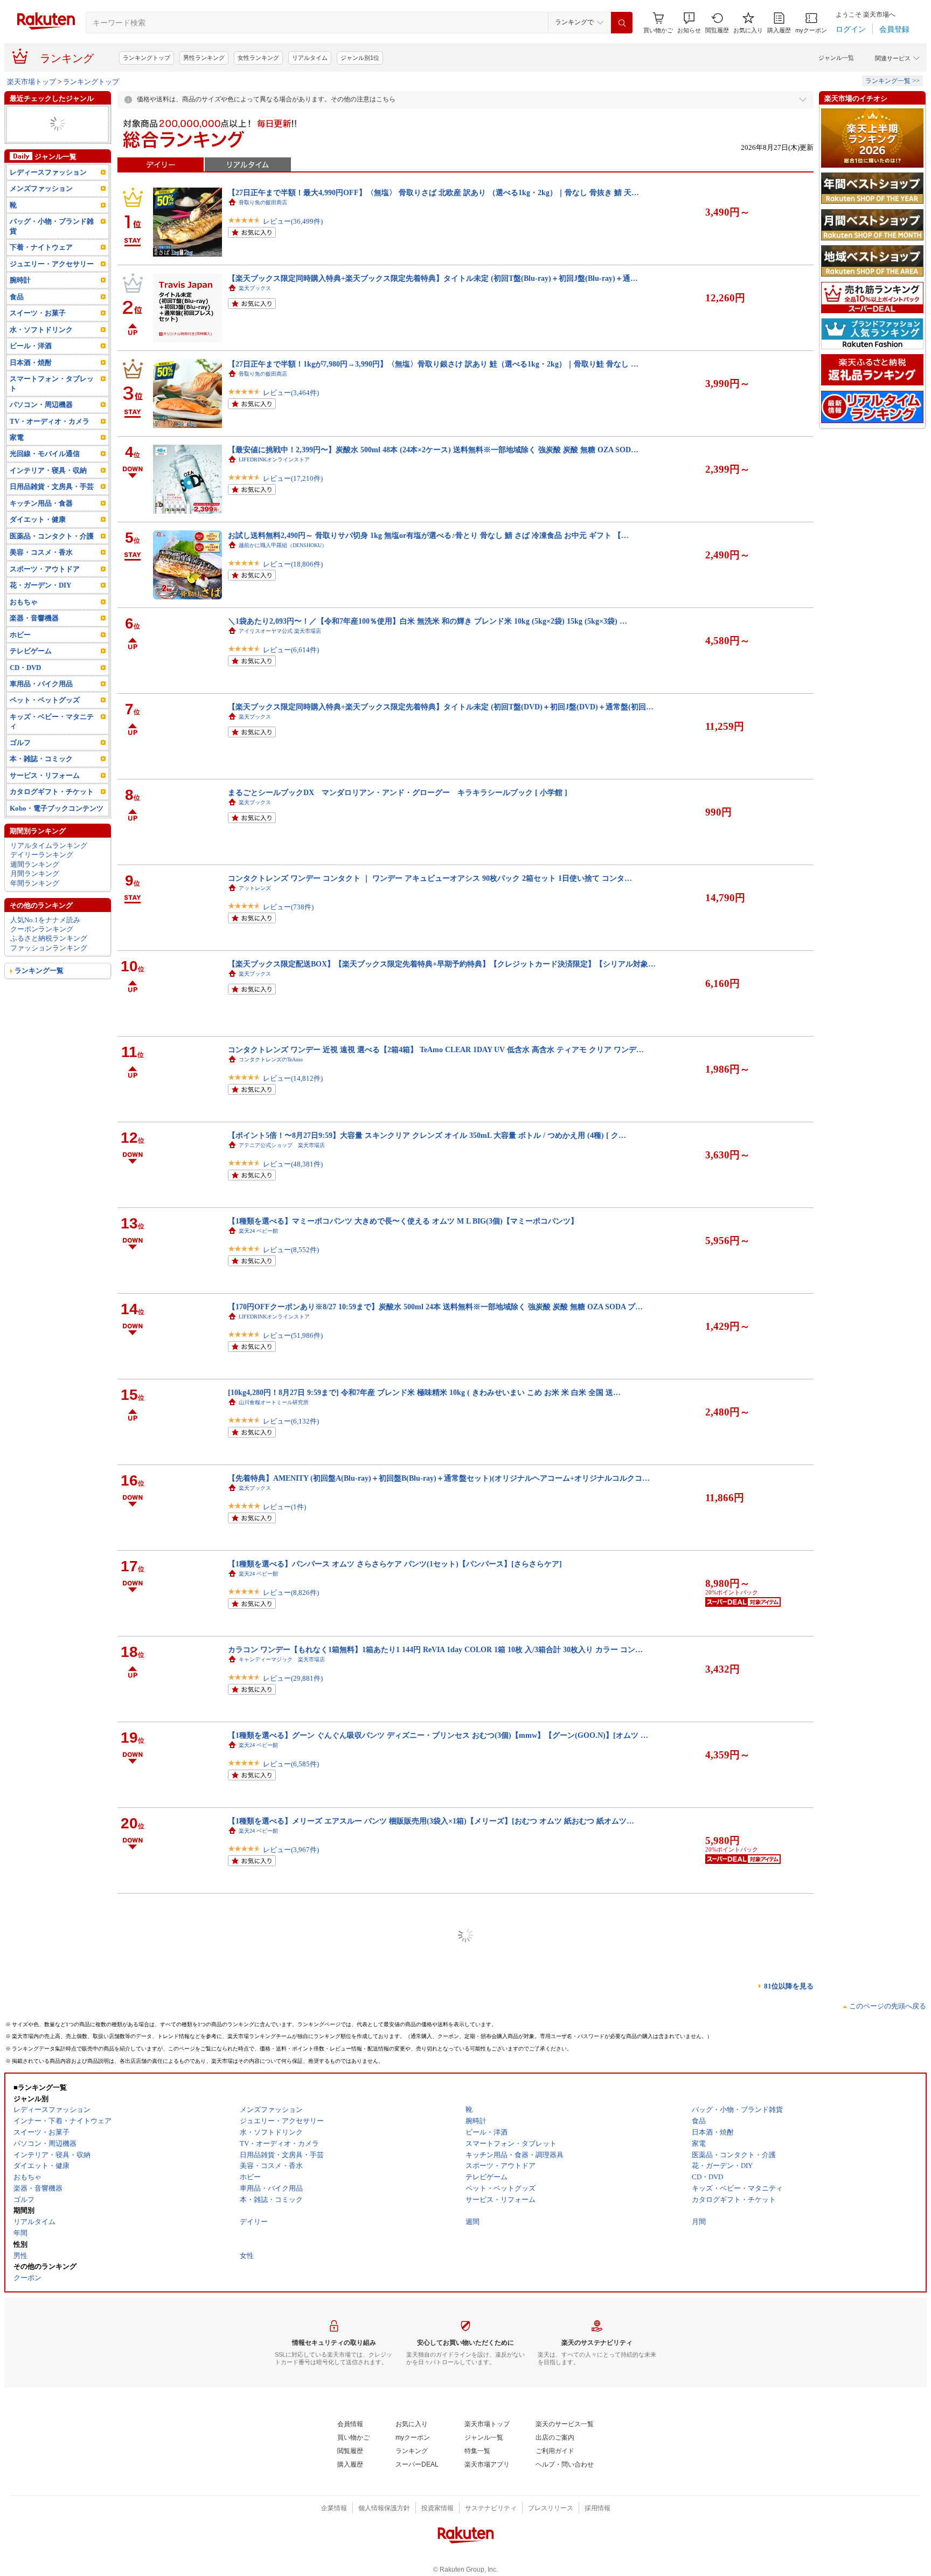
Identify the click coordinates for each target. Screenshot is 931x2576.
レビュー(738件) (288, 907)
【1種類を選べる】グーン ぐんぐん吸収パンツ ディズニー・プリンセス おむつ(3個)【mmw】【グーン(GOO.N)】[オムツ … (438, 1735)
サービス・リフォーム (45, 794)
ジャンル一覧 (836, 58)
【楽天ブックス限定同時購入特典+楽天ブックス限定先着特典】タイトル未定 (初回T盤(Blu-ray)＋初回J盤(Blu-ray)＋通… (433, 278)
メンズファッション (41, 207)
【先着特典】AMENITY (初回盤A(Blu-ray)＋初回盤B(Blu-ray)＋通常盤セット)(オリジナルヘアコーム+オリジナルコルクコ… (439, 1478)
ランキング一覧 (39, 989)
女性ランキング (258, 58)
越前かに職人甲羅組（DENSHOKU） (283, 545)
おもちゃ (24, 621)
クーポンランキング (42, 948)
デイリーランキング (42, 873)
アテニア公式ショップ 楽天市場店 (282, 1145)
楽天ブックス (255, 288)
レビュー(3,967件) (291, 1850)
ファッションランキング (49, 967)
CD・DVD (25, 686)
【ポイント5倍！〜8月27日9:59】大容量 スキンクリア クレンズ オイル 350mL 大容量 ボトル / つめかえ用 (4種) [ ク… (427, 1135)
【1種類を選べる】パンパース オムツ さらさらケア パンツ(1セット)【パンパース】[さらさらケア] (395, 1564)
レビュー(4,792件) (291, 2107)
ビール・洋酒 (31, 143)
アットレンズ (255, 888)
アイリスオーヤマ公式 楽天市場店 (280, 631)
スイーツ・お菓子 (38, 332)
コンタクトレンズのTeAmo (271, 1059)
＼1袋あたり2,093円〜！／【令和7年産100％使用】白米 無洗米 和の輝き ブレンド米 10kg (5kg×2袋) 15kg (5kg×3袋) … (428, 621)
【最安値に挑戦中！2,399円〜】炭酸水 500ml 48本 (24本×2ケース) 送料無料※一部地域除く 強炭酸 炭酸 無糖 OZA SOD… (433, 450)
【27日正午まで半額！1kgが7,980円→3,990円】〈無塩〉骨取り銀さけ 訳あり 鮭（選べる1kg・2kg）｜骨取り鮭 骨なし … (433, 364)
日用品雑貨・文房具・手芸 (52, 505)
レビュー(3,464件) (291, 393)
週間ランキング (35, 883)
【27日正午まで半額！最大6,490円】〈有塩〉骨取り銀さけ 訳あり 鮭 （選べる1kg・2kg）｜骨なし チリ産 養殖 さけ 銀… (433, 2335)
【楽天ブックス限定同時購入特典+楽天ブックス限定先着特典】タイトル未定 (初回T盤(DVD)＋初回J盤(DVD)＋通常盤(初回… (441, 707)
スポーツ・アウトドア (45, 588)
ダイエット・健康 (38, 538)
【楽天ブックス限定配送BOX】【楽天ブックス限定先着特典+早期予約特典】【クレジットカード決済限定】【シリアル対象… (442, 964)
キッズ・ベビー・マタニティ (55, 133)
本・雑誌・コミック (41, 778)
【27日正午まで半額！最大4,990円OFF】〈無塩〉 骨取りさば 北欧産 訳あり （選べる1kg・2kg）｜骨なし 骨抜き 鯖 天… (433, 192)
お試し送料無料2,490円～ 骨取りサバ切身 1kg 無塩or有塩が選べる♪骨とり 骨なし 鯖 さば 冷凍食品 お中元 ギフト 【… (428, 535)
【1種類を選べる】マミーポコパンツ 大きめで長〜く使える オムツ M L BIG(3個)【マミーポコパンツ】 (403, 1221)
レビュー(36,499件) (293, 221)
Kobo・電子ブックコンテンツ (57, 827)
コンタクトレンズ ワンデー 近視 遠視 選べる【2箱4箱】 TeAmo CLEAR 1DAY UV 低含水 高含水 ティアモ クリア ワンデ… (436, 1049)
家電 (17, 456)
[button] (689, 23)
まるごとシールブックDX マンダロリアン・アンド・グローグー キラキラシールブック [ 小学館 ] (398, 792)
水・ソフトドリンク (41, 348)
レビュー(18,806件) (293, 564)
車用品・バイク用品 (41, 703)
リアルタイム (310, 58)
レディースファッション (48, 115)
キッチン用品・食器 (41, 522)
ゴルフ (20, 152)
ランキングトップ (147, 58)
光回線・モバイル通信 (45, 472)
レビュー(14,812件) (293, 1078)
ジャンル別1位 (360, 58)
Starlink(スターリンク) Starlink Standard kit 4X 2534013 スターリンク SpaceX (360, 1992)
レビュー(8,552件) (291, 1250)
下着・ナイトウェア (41, 266)
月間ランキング (35, 892)
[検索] (622, 23)
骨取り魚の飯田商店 (263, 202)
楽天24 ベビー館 (258, 1231)
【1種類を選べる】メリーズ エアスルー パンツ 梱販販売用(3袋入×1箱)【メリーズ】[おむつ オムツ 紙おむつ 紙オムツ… (431, 1821)
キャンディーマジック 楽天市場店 (282, 1659)
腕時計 (20, 299)
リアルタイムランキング (49, 864)
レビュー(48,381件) (293, 1164)
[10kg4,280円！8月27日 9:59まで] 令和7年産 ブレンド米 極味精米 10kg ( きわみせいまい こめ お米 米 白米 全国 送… (424, 1392)
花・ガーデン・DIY (40, 604)
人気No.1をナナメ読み (45, 938)
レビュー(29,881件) (293, 1678)
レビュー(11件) (286, 2450)
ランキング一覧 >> (892, 81)
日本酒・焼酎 (31, 381)
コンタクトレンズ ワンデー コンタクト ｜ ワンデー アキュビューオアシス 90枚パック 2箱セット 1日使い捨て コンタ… (430, 878)
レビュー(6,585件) (291, 1764)
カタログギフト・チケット (52, 810)
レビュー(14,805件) (293, 1935)
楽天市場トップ (32, 82)
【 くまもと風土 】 (266, 1917)
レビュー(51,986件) (293, 1335)
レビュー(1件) (284, 1507)
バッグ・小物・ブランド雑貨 (52, 245)
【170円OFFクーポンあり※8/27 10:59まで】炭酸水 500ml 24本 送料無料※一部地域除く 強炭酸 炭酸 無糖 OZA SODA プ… (435, 1307)
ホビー (20, 653)
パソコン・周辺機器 (41, 423)
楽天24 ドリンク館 (261, 2431)
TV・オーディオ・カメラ (50, 440)
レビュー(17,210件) (293, 478)
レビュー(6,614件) (291, 650)
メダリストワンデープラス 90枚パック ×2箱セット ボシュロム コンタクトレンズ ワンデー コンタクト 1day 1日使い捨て (431, 2506)
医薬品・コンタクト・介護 (52, 555)
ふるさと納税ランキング (49, 957)
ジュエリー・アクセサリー (52, 283)
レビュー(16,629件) (293, 2278)
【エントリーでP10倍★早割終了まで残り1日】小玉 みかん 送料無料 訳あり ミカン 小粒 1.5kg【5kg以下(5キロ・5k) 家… (433, 1907)
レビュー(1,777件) (291, 2535)
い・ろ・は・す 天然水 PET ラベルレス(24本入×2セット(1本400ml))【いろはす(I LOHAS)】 (384, 2421)
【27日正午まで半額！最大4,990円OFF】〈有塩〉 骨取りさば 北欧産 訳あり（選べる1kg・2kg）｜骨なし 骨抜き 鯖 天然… (436, 2249)
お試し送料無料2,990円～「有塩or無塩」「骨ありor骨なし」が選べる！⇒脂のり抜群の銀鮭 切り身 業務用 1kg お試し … (432, 2078)
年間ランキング (35, 902)
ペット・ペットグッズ (45, 719)
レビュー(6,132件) (291, 1421)
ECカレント (253, 2002)
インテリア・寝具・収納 (48, 489)
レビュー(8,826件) (291, 1593)
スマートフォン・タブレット (52, 402)
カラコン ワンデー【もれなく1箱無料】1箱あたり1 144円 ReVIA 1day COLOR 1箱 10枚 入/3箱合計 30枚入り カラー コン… (435, 1649)
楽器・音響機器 (34, 124)
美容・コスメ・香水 (41, 571)
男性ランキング (204, 58)
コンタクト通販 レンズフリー (276, 2516)
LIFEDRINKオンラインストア (274, 460)
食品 (17, 316)
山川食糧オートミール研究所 (274, 1402)
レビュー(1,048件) (291, 2364)
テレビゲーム (31, 670)
